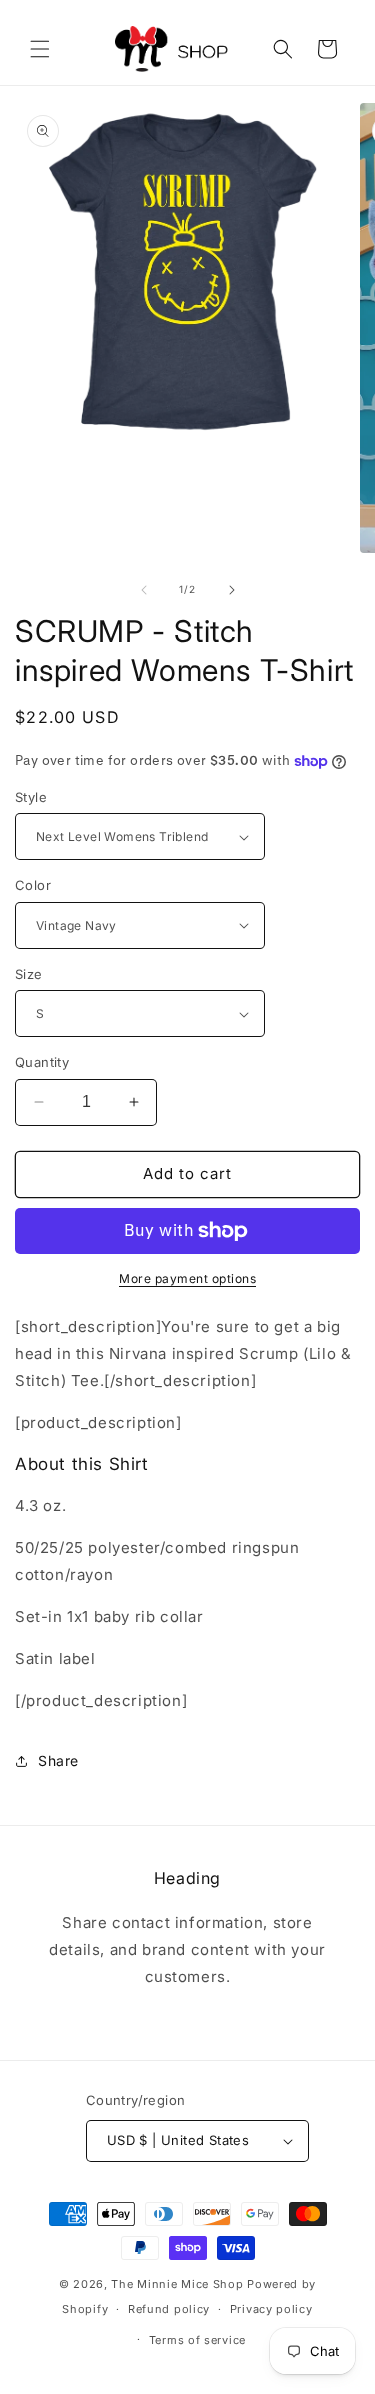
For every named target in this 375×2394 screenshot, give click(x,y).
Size (29, 974)
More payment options (187, 1278)
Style (31, 797)
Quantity (42, 1062)
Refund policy (169, 2309)
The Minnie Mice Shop (177, 2284)
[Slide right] (232, 590)
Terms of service (197, 2340)
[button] (40, 49)
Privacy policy (271, 2309)
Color (33, 885)
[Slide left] (144, 590)
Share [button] (58, 1760)
